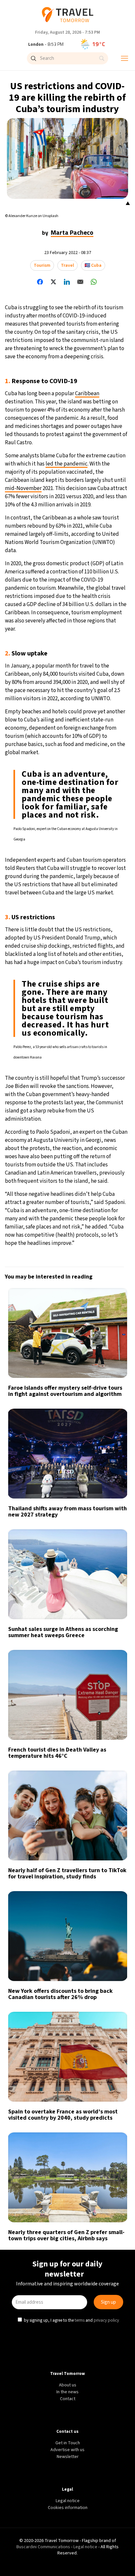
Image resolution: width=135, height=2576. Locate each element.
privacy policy (107, 1342)
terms (80, 1342)
